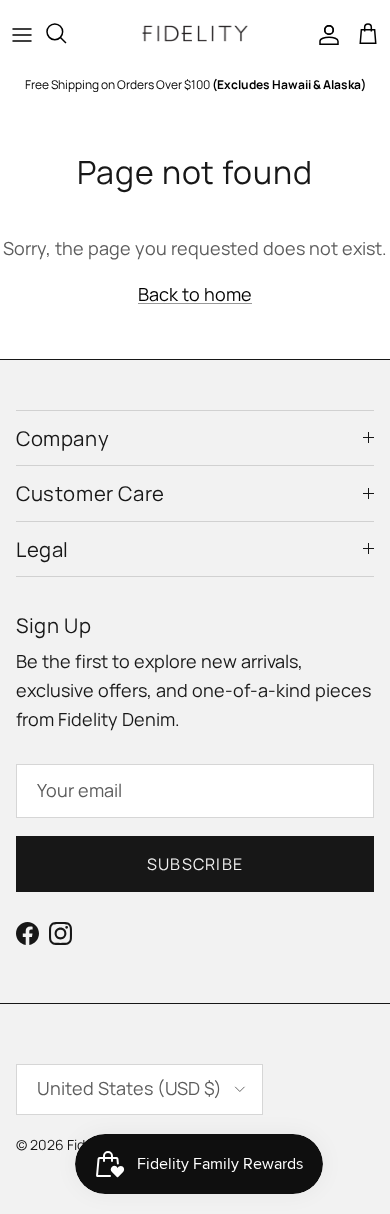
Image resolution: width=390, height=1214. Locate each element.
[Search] (66, 33)
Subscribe (195, 864)
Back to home (195, 294)
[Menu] (22, 33)
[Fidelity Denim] (195, 33)
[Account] (324, 33)
